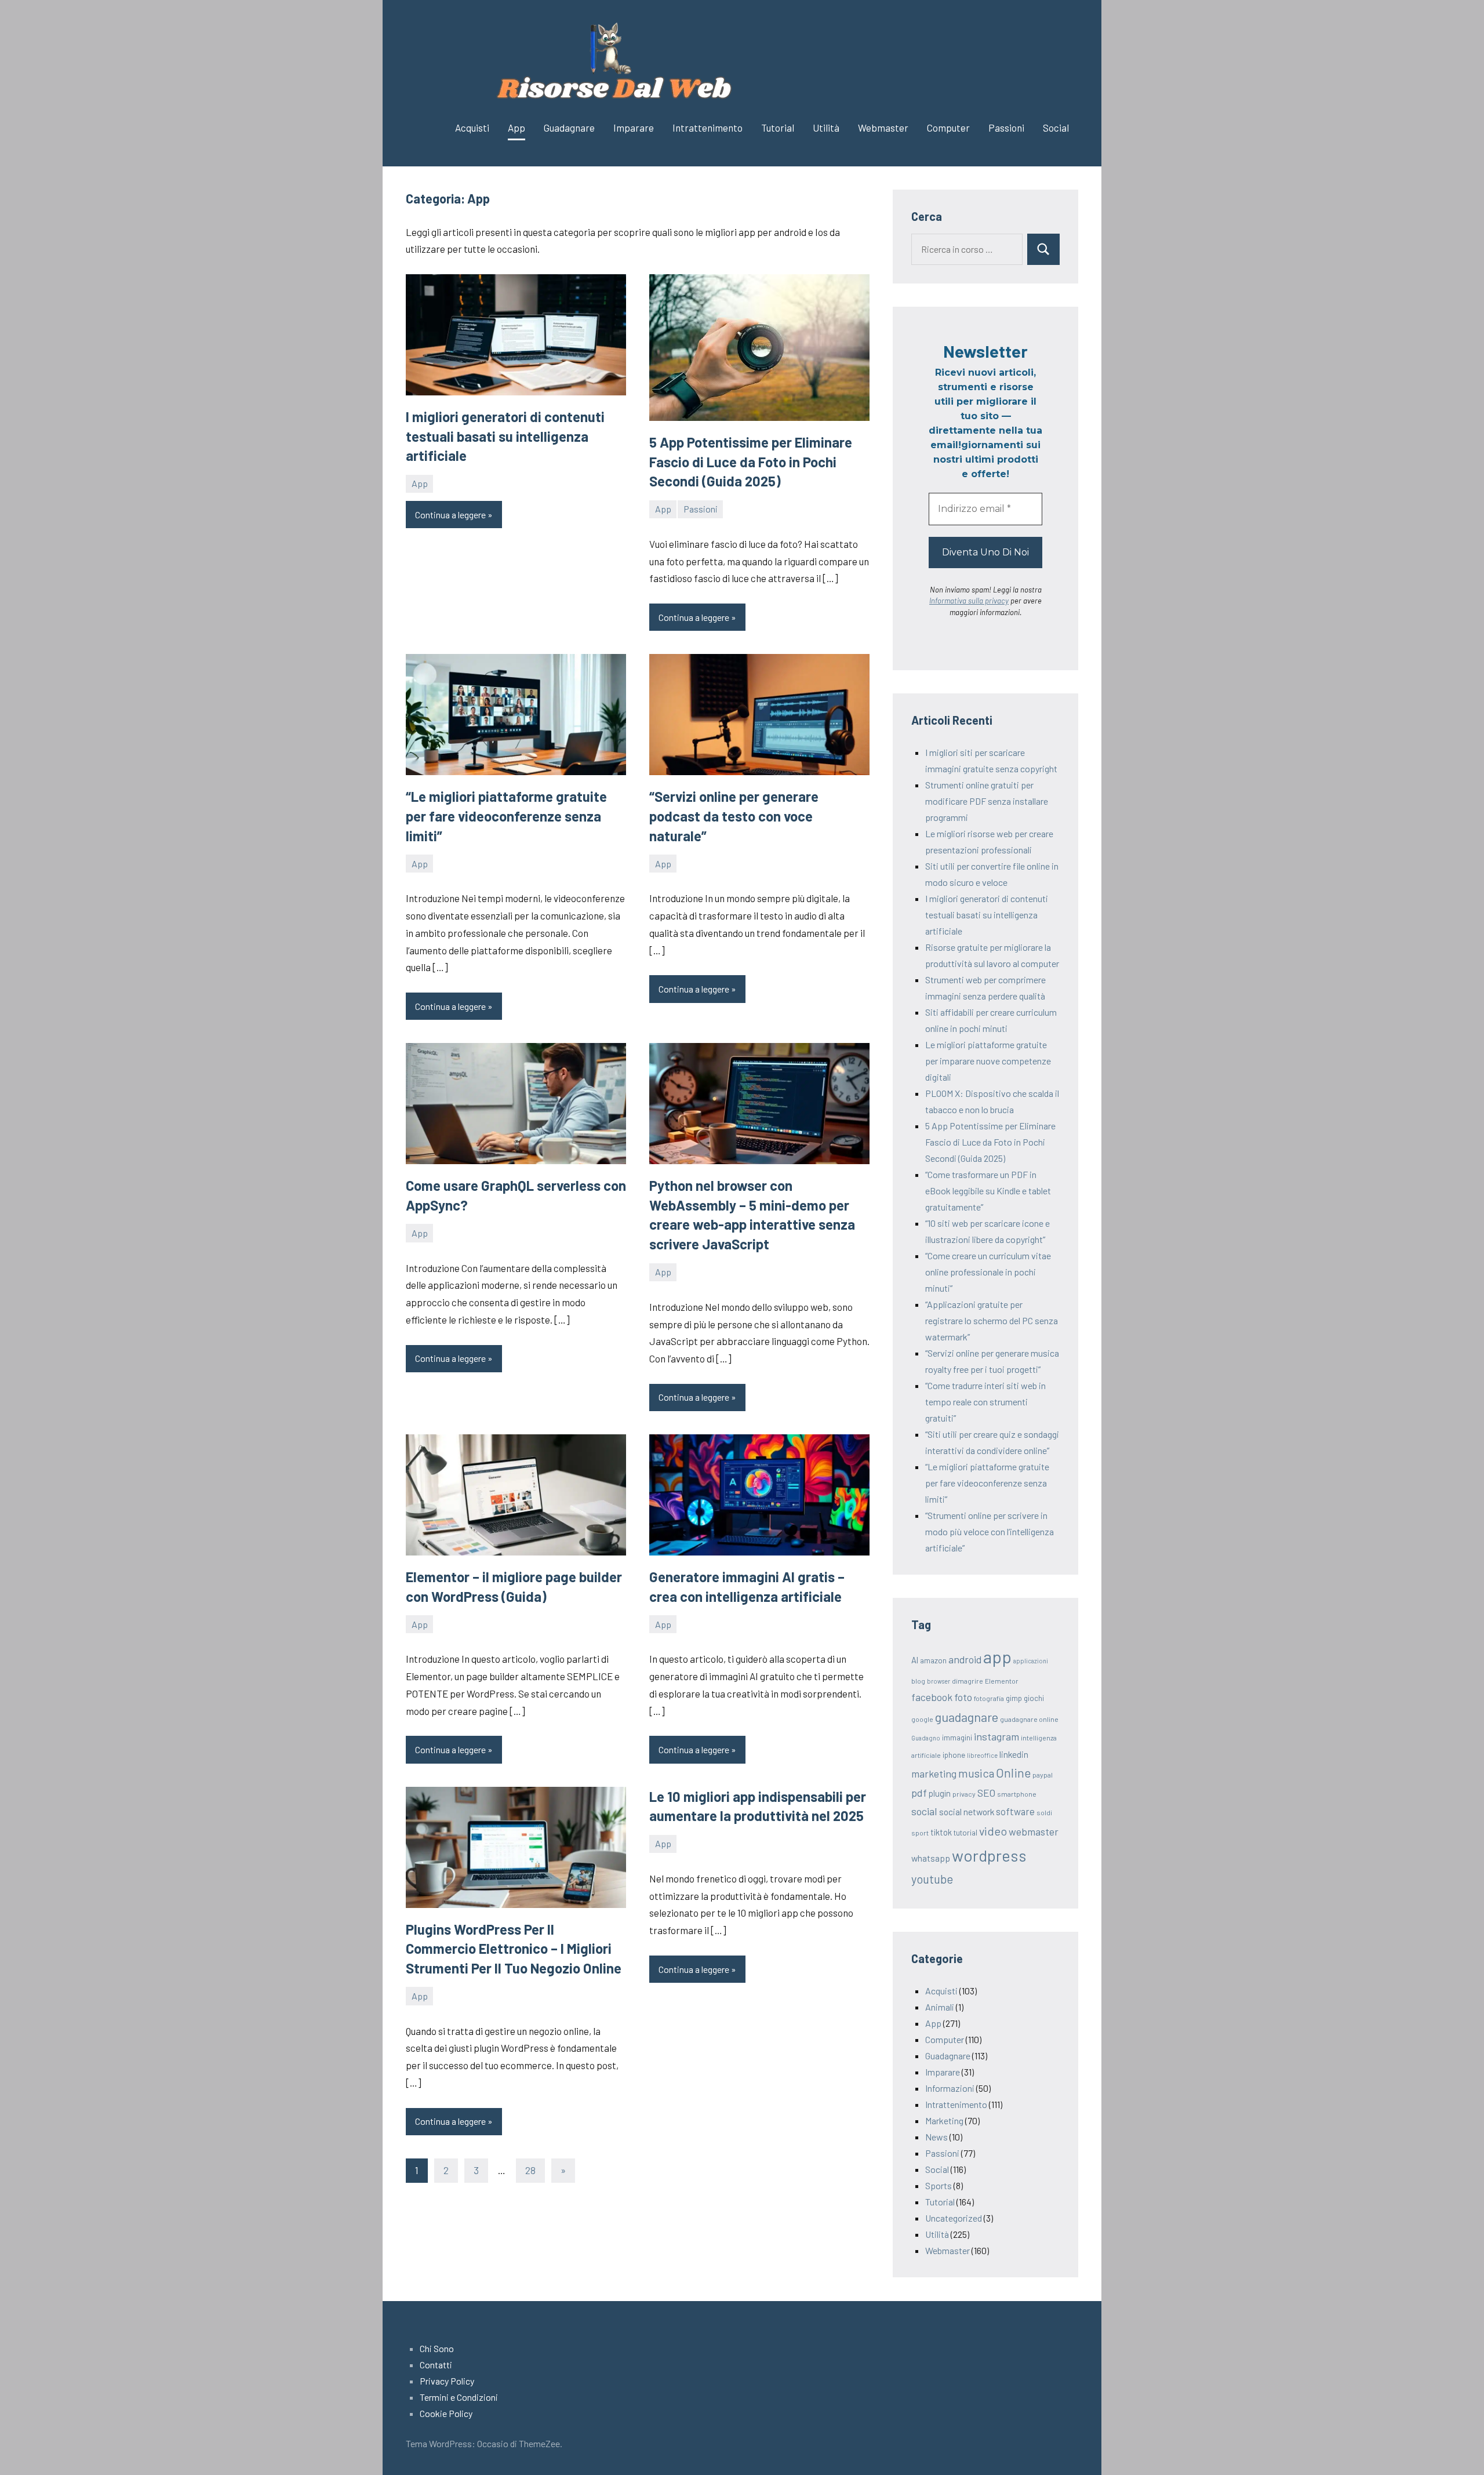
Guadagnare (569, 128)
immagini (957, 1738)
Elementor (1002, 1681)
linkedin (1014, 1754)
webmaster (1034, 1831)
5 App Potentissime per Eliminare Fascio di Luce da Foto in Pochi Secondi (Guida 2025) (751, 461)
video (993, 1831)
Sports (939, 2185)
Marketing (944, 2120)
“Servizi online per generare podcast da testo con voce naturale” (734, 816)
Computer (948, 128)
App (517, 128)
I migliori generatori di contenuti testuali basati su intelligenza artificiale (505, 436)
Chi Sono (437, 2348)
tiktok (941, 1832)
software (1015, 1811)
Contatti (436, 2365)
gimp (1014, 1698)
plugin (940, 1793)
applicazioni (1031, 1661)
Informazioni (950, 2088)
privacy (964, 1794)
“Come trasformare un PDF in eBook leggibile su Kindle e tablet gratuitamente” (988, 1191)
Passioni (1006, 128)
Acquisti (472, 128)
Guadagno (926, 1738)
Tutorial (778, 128)
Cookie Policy (446, 2413)
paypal (1043, 1775)
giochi (1034, 1698)
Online (1013, 1773)
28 (530, 2170)
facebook (932, 1697)
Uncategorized (954, 2218)
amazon (933, 1660)
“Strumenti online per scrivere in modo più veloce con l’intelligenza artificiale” (990, 1531)
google (922, 1719)
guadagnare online (1029, 1719)
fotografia (989, 1698)
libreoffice (982, 1755)
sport (920, 1833)
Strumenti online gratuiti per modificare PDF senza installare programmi (987, 801)
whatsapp (931, 1858)
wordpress (989, 1855)
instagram (996, 1736)
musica (976, 1773)
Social (1056, 128)
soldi (1044, 1812)
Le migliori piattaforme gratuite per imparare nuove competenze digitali (988, 1061)
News (936, 2137)
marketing (934, 1773)
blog (918, 1681)
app (997, 1657)
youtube (932, 1879)
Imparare (634, 128)
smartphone (1017, 1794)
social (924, 1811)
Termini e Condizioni (459, 2397)
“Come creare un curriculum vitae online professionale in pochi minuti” (988, 1272)
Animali (940, 2007)
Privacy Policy (447, 2381)
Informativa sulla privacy (969, 601)
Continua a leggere (450, 515)
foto (963, 1697)
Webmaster (883, 128)
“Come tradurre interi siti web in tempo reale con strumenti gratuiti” (985, 1402)
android (965, 1659)
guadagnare (967, 1717)
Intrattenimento (708, 128)
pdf (919, 1793)
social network (967, 1811)
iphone (954, 1755)
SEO (986, 1793)
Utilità (826, 128)
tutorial (965, 1833)
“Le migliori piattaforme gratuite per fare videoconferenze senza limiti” (506, 816)
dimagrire (967, 1681)
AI (915, 1660)
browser (939, 1681)
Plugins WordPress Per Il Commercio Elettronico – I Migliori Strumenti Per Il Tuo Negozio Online (514, 1949)
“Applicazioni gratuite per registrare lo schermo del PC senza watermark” (992, 1320)
